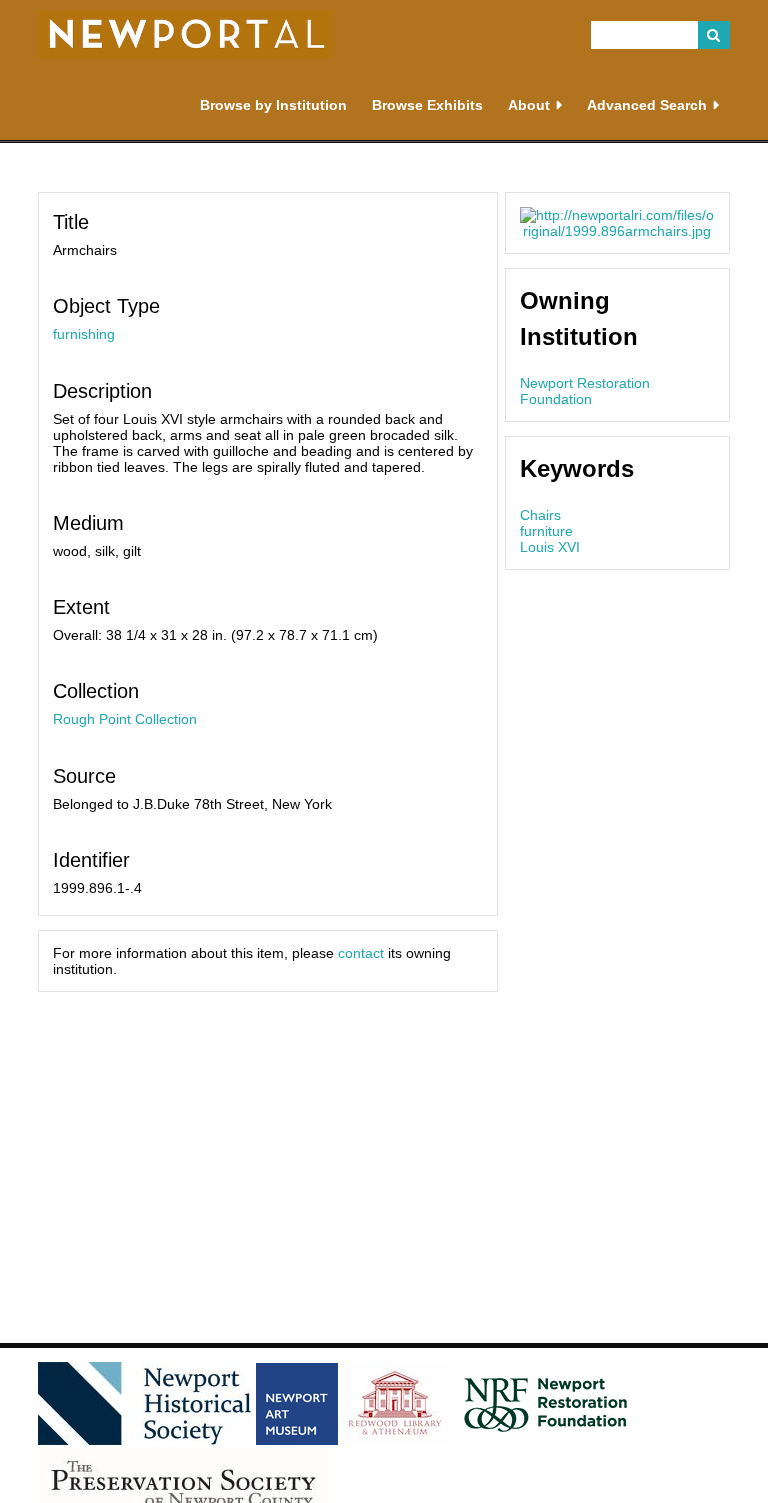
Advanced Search (647, 105)
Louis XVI (550, 547)
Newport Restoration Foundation (585, 391)
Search (714, 35)
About (529, 105)
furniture (546, 531)
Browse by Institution (273, 105)
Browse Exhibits (427, 105)
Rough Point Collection (125, 719)
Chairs (540, 515)
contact (361, 953)
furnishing (84, 334)
